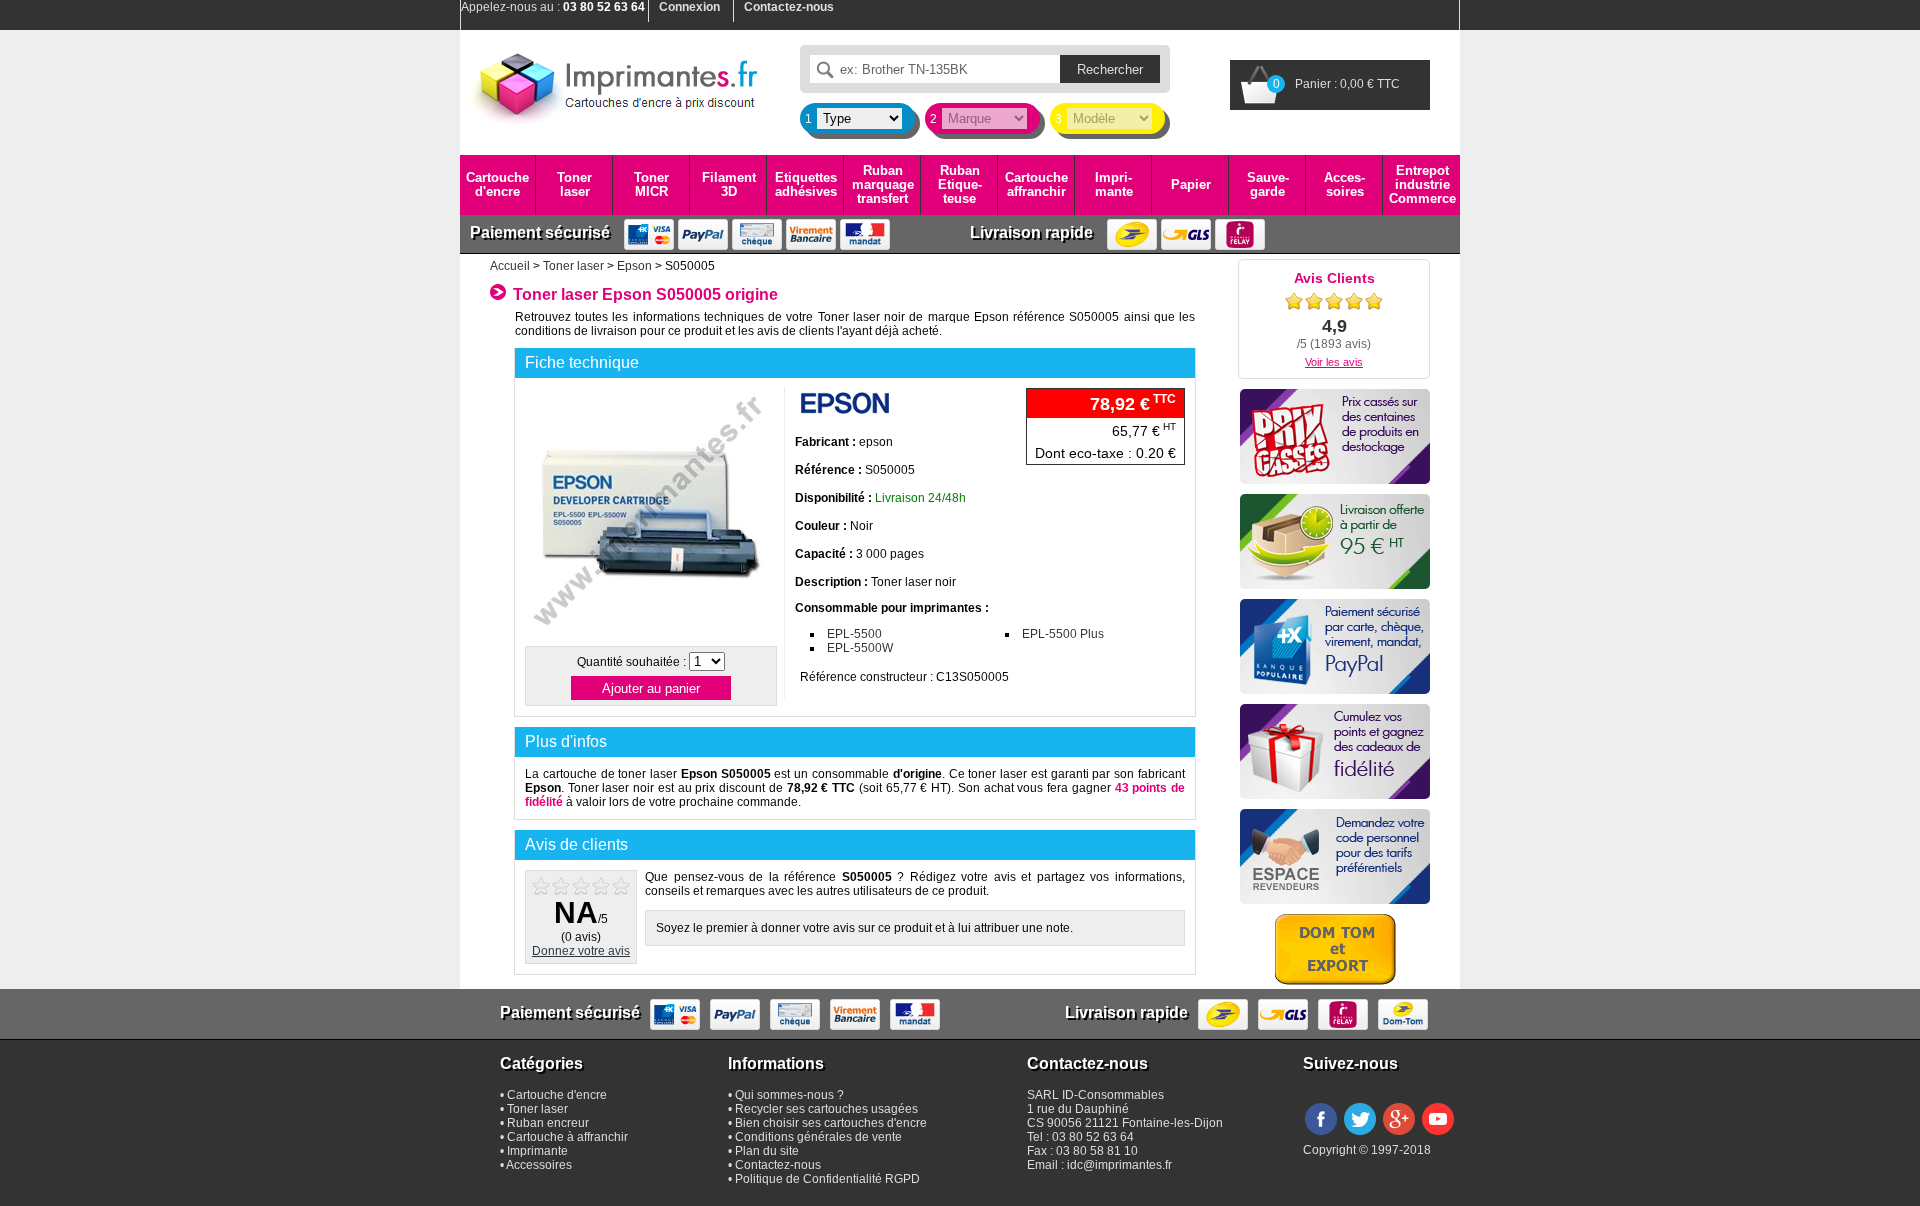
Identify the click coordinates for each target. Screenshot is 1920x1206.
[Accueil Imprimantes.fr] (615, 85)
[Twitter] (1360, 1136)
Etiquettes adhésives (806, 184)
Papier (1191, 184)
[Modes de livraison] (1335, 541)
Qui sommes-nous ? (789, 1095)
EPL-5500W (860, 648)
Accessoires (1344, 184)
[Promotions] (1335, 436)
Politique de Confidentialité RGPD (827, 1179)
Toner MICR (651, 184)
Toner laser (574, 184)
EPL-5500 (854, 634)
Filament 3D (729, 184)
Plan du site (767, 1151)
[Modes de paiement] (1335, 646)
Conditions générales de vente (818, 1137)
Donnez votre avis (581, 951)
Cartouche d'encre (497, 184)
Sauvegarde (1268, 184)
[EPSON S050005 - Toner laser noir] (650, 634)
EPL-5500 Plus (1063, 634)
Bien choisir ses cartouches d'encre (831, 1123)
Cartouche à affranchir (567, 1137)
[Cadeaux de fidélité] (1335, 751)
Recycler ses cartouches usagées (826, 1109)
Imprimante (1114, 184)
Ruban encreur (548, 1123)
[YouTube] (1438, 1136)
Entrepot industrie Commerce (1422, 185)
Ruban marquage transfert (883, 185)
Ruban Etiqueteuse (960, 185)
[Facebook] (1321, 1136)
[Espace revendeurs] (1335, 856)
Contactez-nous (778, 1165)
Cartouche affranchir (1036, 184)
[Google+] (1399, 1136)
